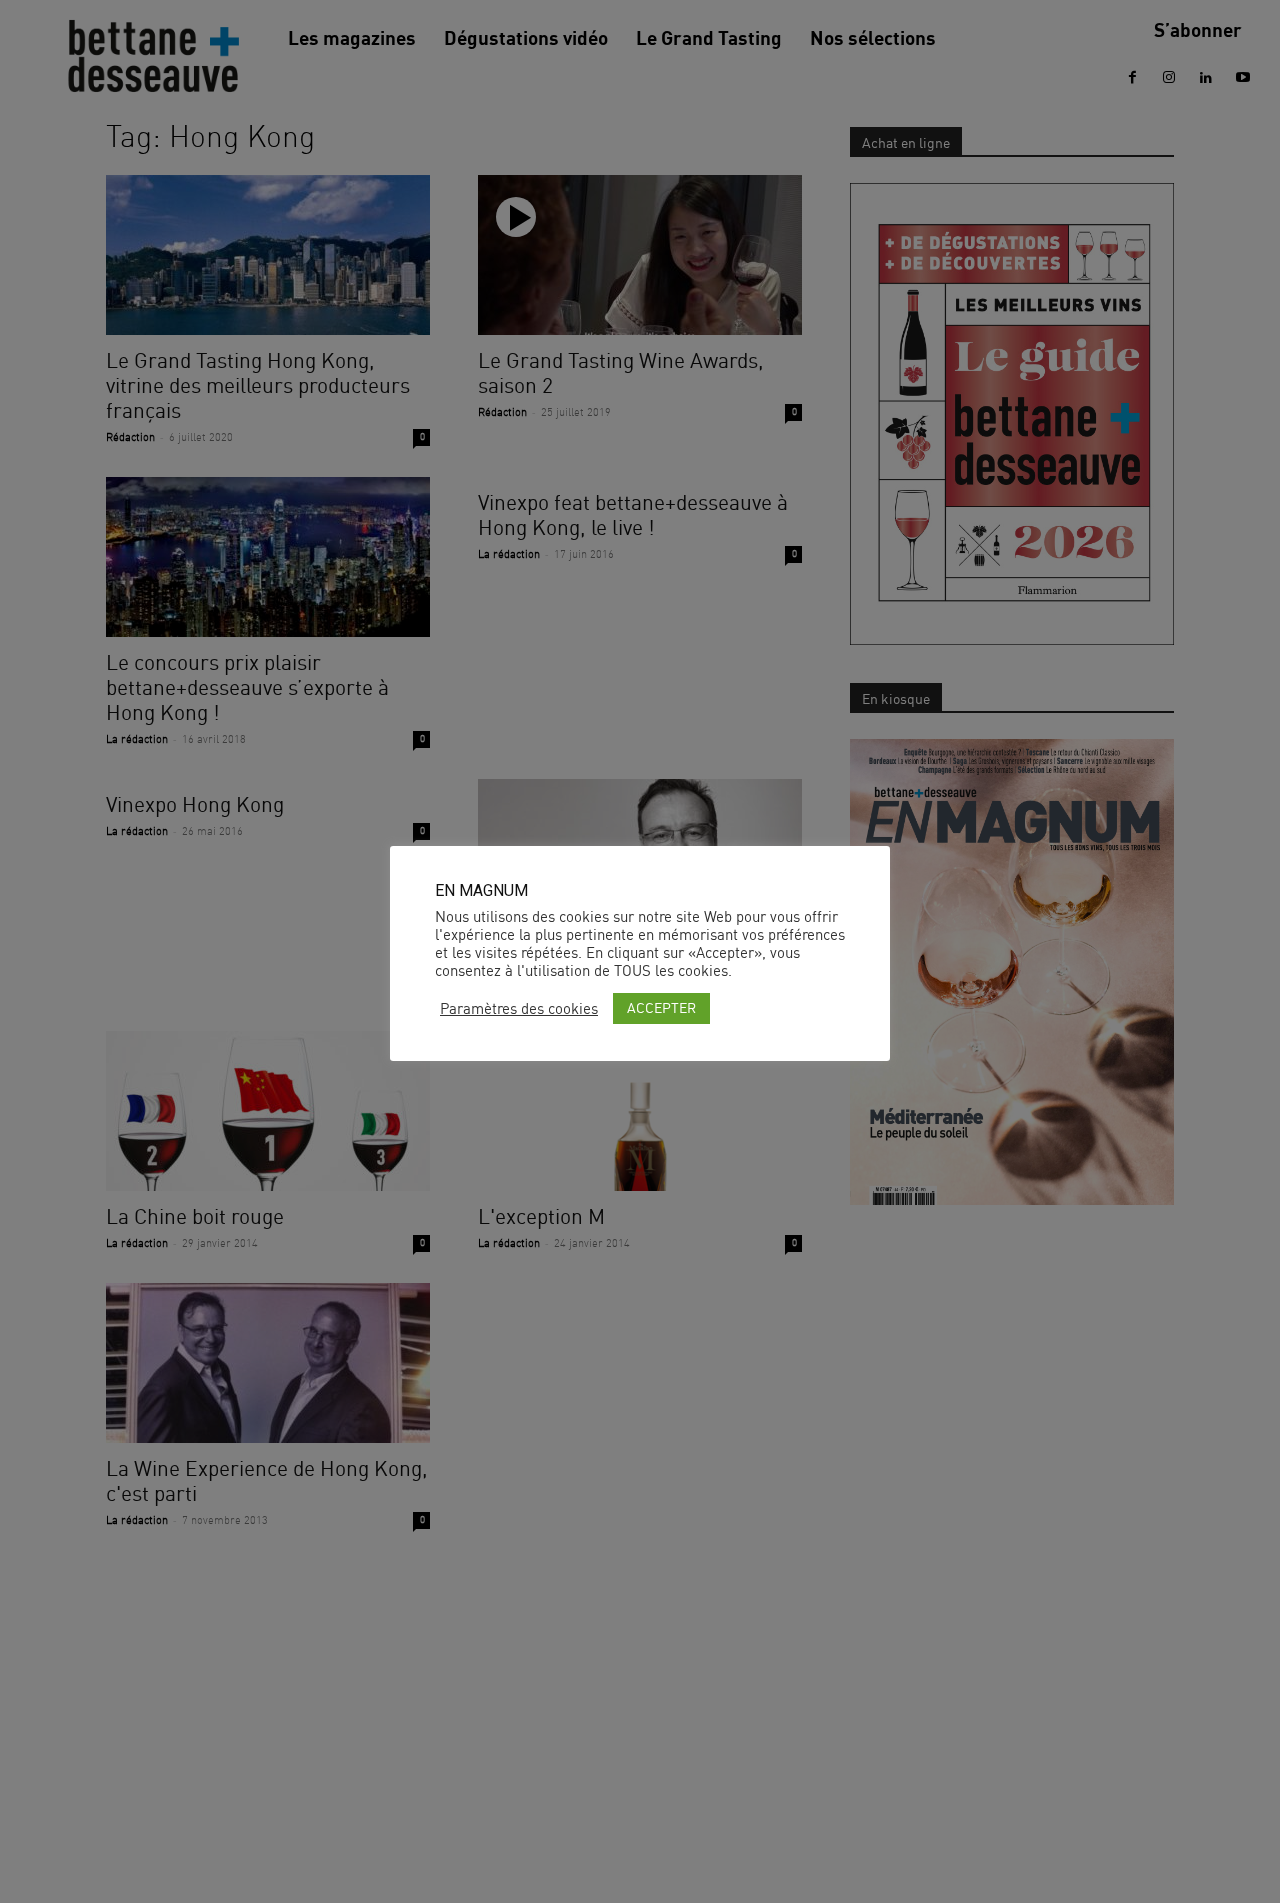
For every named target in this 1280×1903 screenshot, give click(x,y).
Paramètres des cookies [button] (519, 1009)
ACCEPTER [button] (661, 1007)
